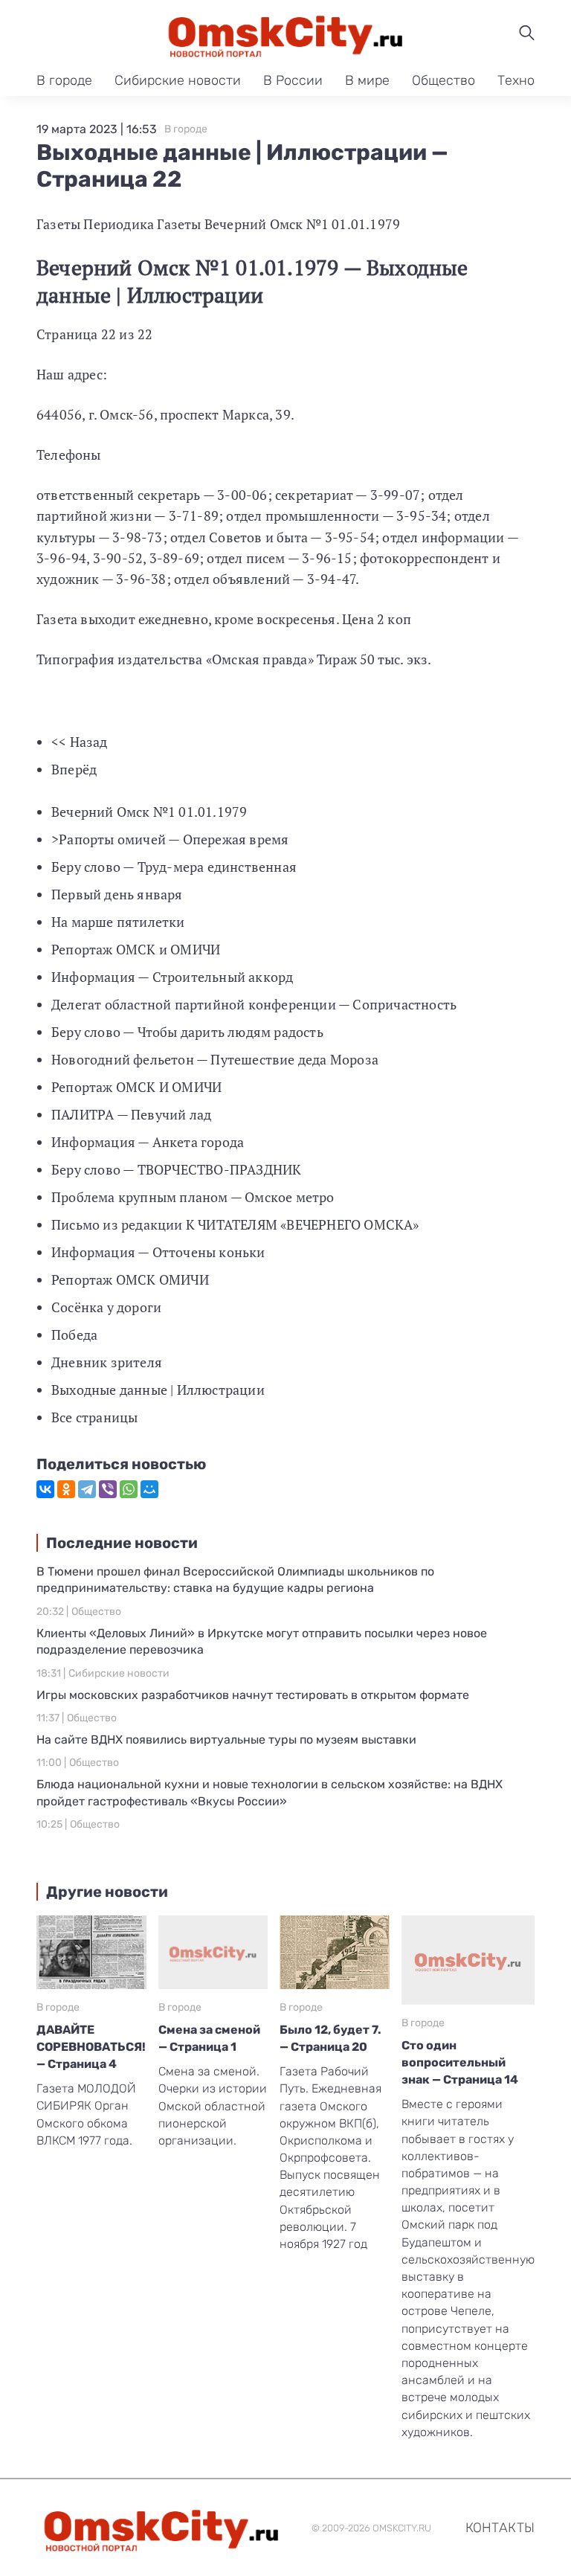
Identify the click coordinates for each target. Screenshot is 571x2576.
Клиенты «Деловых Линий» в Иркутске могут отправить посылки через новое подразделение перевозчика (262, 1641)
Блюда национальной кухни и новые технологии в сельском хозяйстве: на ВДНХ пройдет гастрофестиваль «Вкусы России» (270, 1792)
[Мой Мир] (149, 1489)
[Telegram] (87, 1489)
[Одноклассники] (66, 1489)
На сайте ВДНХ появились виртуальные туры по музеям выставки (226, 1740)
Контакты (500, 2528)
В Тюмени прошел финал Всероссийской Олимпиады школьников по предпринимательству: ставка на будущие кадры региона (235, 1580)
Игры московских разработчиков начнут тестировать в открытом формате (253, 1695)
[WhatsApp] (129, 1489)
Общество (443, 80)
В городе (64, 80)
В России (293, 80)
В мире (367, 80)
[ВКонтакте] (45, 1489)
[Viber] (108, 1489)
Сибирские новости (178, 80)
